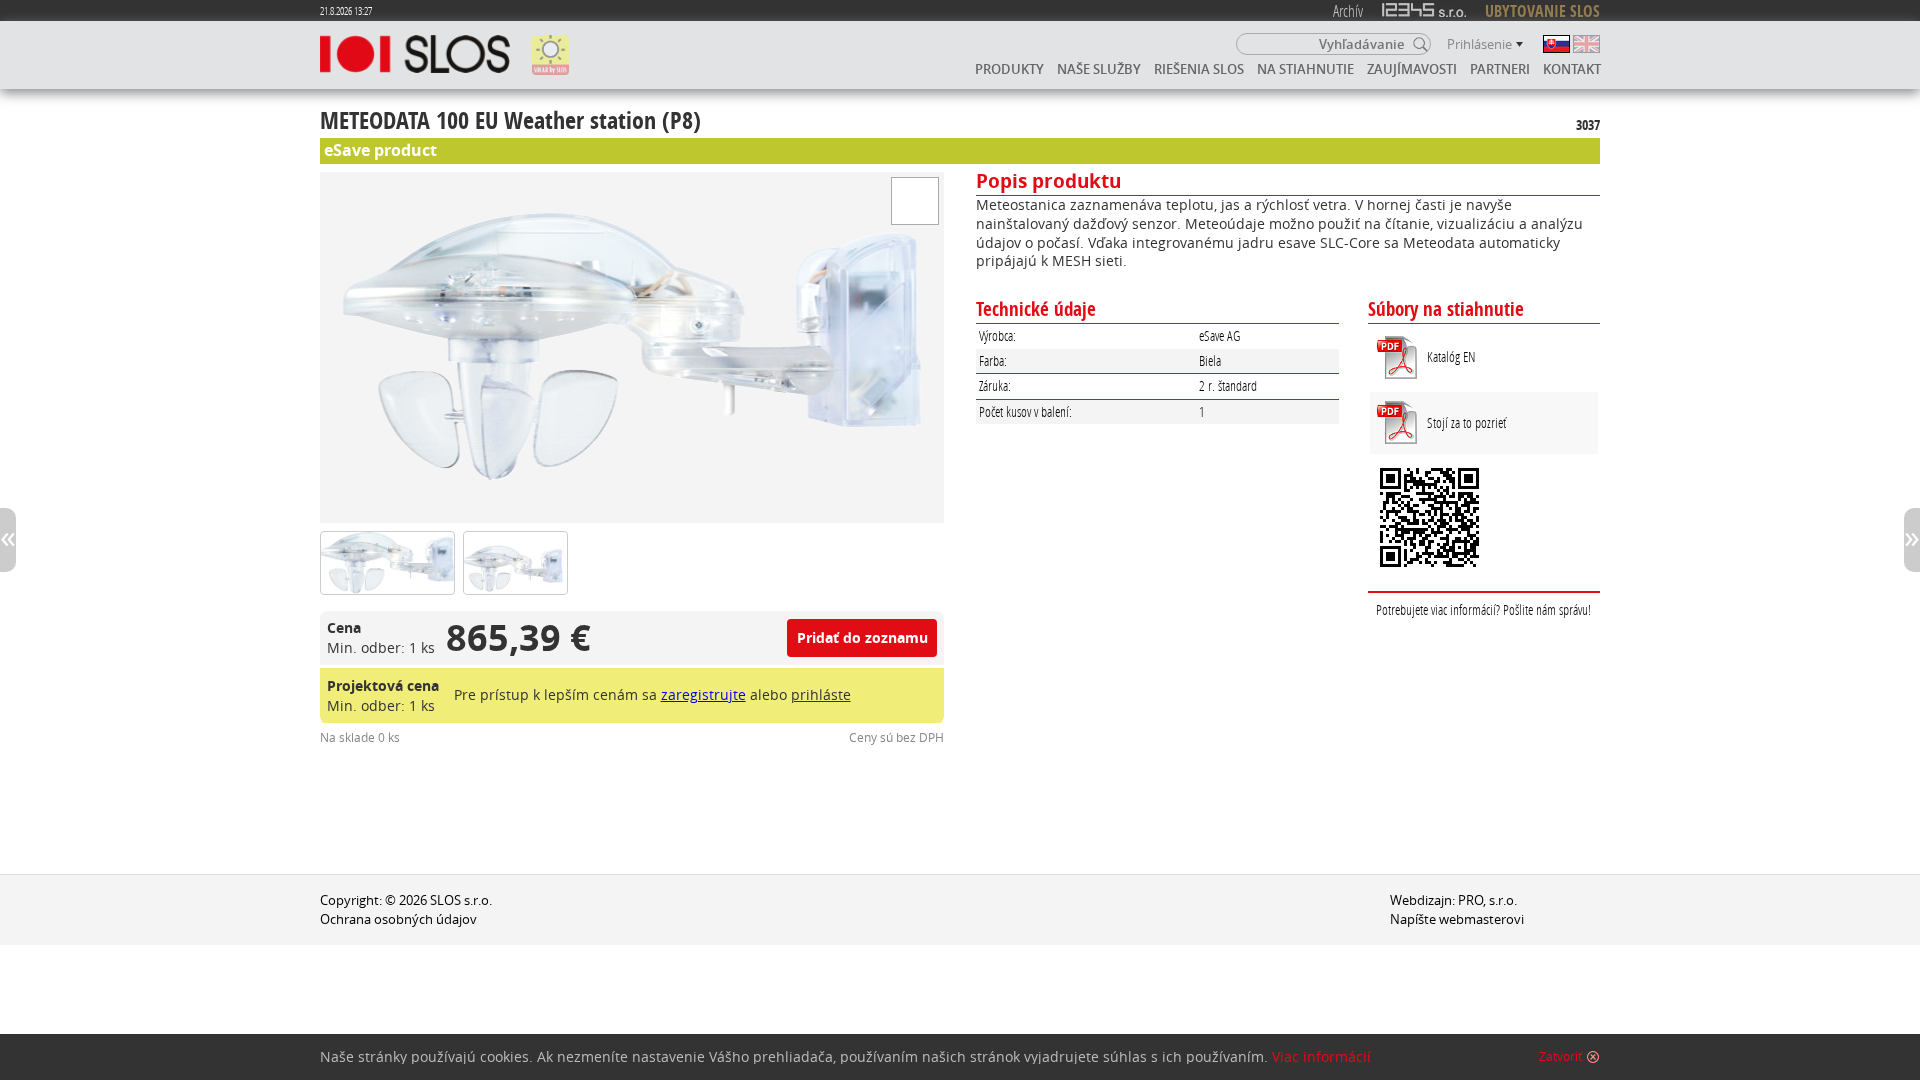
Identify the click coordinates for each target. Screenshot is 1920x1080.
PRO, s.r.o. (1487, 900)
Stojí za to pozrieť (1466, 422)
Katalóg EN (1451, 356)
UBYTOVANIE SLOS (1542, 11)
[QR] (1484, 520)
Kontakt (1572, 69)
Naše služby (1099, 69)
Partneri (1500, 69)
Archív (1348, 10)
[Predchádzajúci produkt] (8, 540)
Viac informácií (1321, 1057)
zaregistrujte (703, 694)
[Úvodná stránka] (415, 55)
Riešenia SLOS (1199, 69)
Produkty (1009, 69)
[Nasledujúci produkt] (1912, 540)
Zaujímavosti (1412, 69)
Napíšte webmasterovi (1457, 919)
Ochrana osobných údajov (398, 919)
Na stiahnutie (1305, 69)
